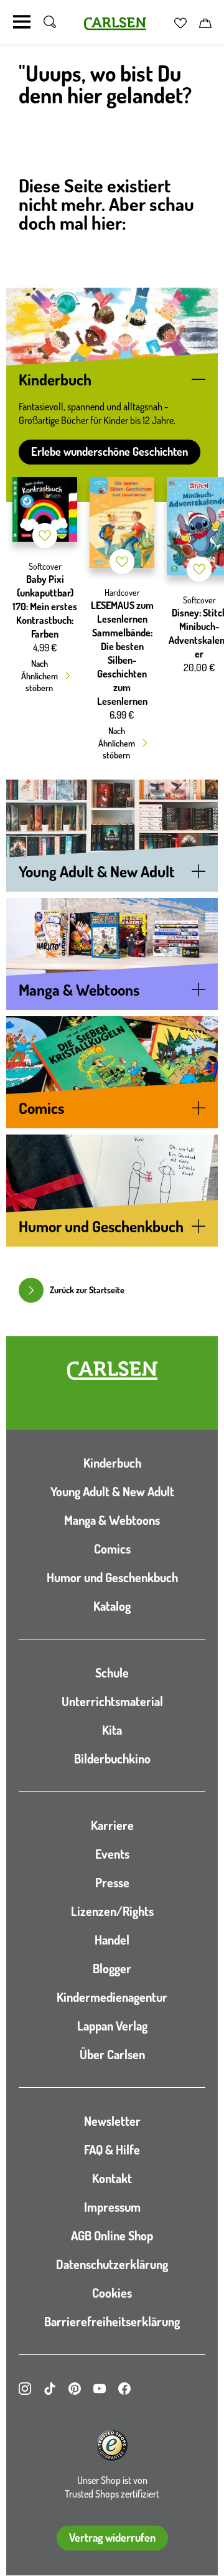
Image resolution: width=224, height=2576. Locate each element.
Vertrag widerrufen (112, 2537)
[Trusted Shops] (112, 2445)
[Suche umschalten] (50, 22)
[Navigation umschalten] (22, 22)
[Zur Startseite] (112, 1371)
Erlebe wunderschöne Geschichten (110, 451)
